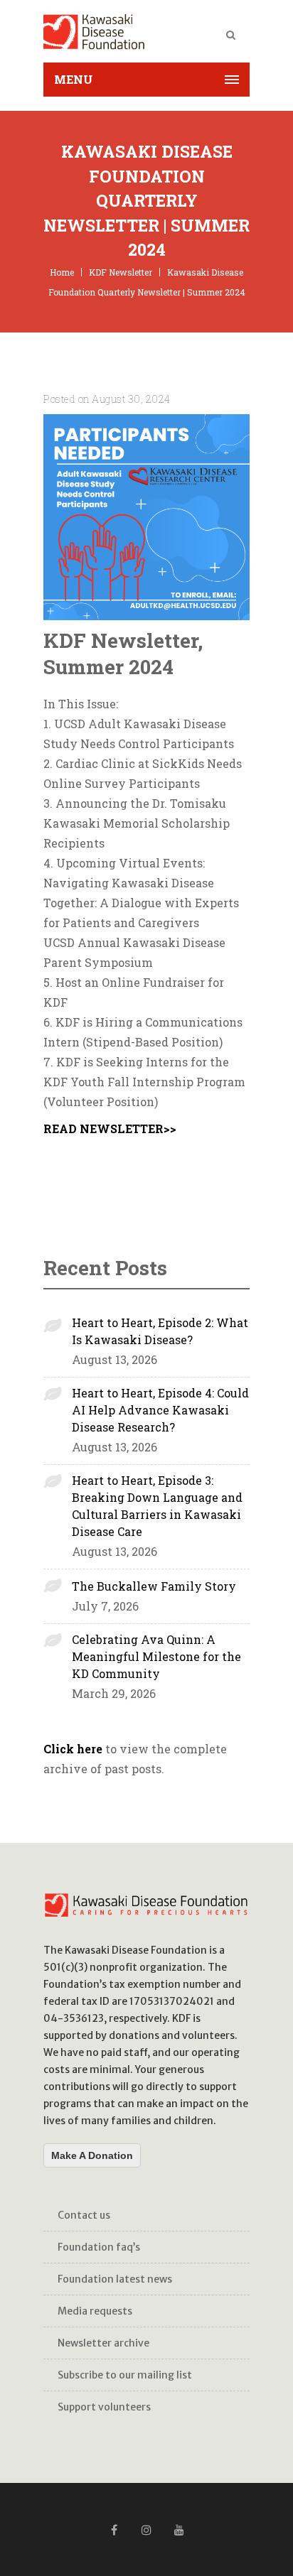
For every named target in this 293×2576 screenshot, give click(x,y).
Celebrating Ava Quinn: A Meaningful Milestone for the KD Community (156, 1656)
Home (62, 272)
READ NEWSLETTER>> (110, 1129)
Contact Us (84, 2215)
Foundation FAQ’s (99, 2247)
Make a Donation (92, 2155)
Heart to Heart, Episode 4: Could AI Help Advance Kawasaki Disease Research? (160, 1410)
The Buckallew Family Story (154, 1586)
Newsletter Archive (103, 2343)
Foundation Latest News (115, 2279)
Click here (73, 1749)
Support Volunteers (104, 2407)
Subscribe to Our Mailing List (125, 2375)
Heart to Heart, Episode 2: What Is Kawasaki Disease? (160, 1331)
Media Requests (95, 2311)
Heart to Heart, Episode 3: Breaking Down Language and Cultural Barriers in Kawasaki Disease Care (157, 1506)
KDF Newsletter (121, 272)
